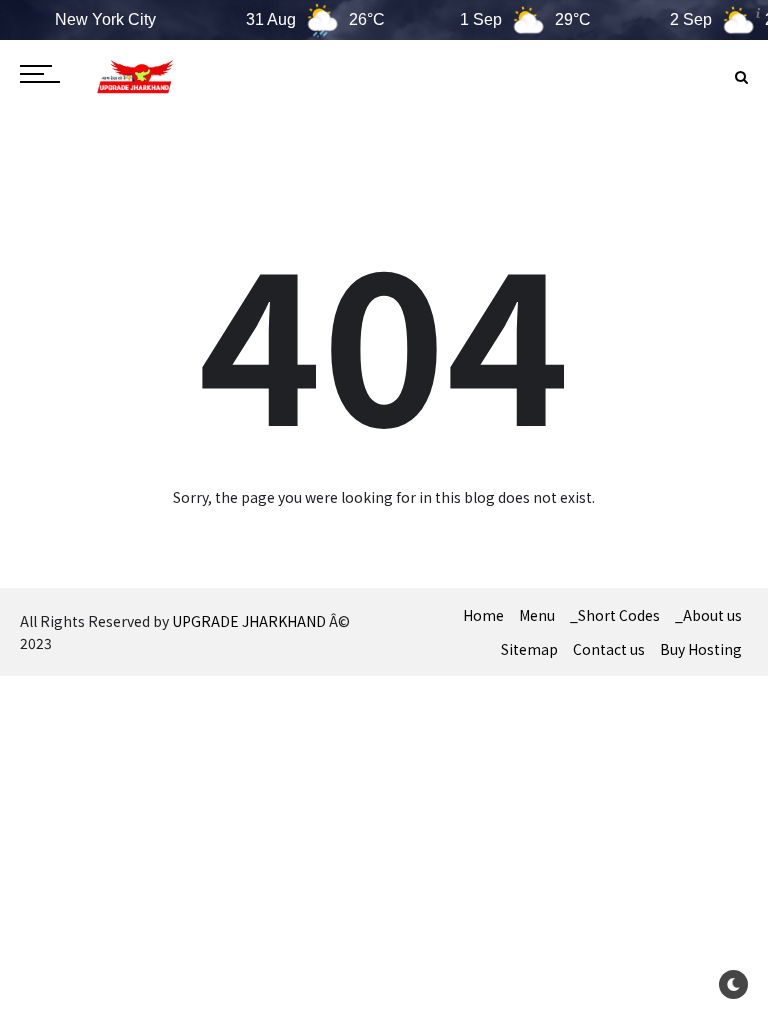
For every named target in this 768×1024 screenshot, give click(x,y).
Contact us (609, 649)
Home (483, 615)
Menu (537, 615)
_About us (708, 615)
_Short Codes (615, 615)
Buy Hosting (701, 649)
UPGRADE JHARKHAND (249, 621)
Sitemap (529, 649)
